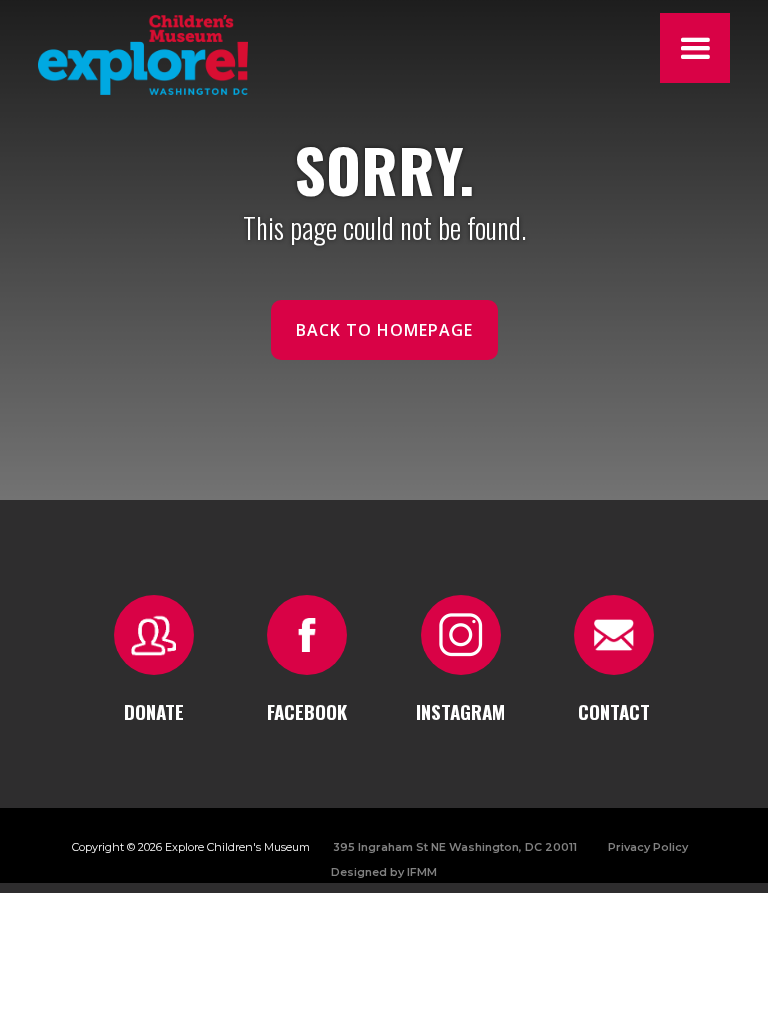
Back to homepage (384, 330)
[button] (695, 48)
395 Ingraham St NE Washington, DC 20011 (455, 847)
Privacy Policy (648, 847)
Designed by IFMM (384, 872)
